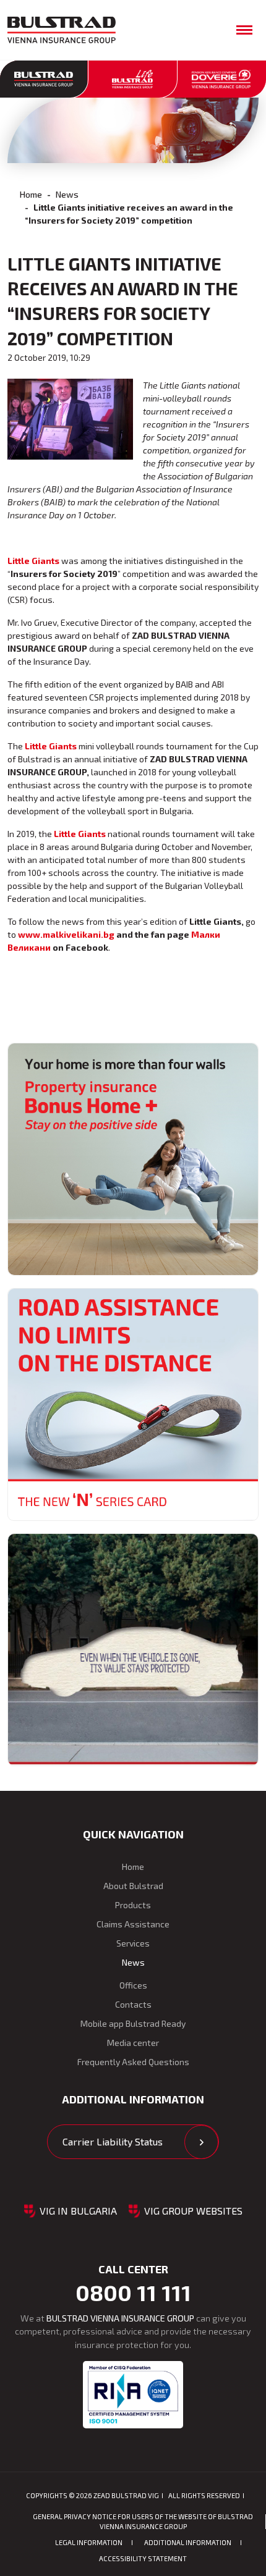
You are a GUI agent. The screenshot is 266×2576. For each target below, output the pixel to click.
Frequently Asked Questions (133, 2062)
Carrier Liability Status (113, 2141)
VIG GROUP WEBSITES (193, 2211)
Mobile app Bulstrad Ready (133, 2023)
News (67, 194)
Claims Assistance (133, 1924)
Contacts (133, 2004)
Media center (133, 2043)
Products (133, 1905)
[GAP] (133, 1650)
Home (31, 194)
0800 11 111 (133, 2292)
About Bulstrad (133, 1886)
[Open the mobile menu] (244, 30)
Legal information (89, 2542)
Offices (133, 1985)
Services (133, 1943)
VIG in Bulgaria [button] (78, 2211)
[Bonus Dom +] (133, 1159)
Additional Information (188, 2542)
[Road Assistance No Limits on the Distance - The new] (133, 1404)
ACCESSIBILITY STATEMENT (143, 2558)
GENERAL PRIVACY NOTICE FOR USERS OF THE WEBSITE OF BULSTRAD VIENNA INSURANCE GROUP (143, 2521)
